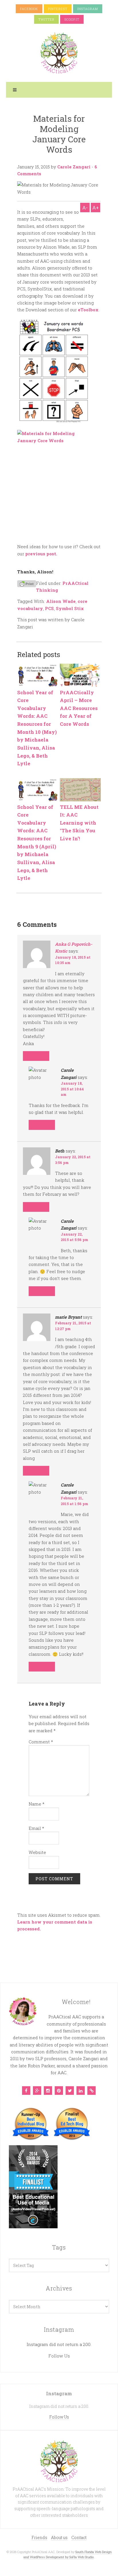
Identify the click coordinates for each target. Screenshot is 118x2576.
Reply (36, 1056)
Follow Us (59, 2356)
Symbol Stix (70, 608)
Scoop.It (72, 19)
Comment (41, 1742)
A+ (96, 208)
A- (85, 208)
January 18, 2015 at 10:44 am (72, 1089)
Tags (59, 2247)
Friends (39, 2537)
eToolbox (88, 310)
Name (37, 1804)
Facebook (29, 9)
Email (36, 1828)
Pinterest (58, 9)
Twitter (46, 19)
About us (59, 2537)
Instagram (88, 9)
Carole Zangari (74, 167)
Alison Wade (61, 601)
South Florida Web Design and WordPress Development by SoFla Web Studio (68, 2554)
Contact (79, 2537)
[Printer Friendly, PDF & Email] (27, 583)
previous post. (41, 554)
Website (37, 1852)
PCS (49, 608)
